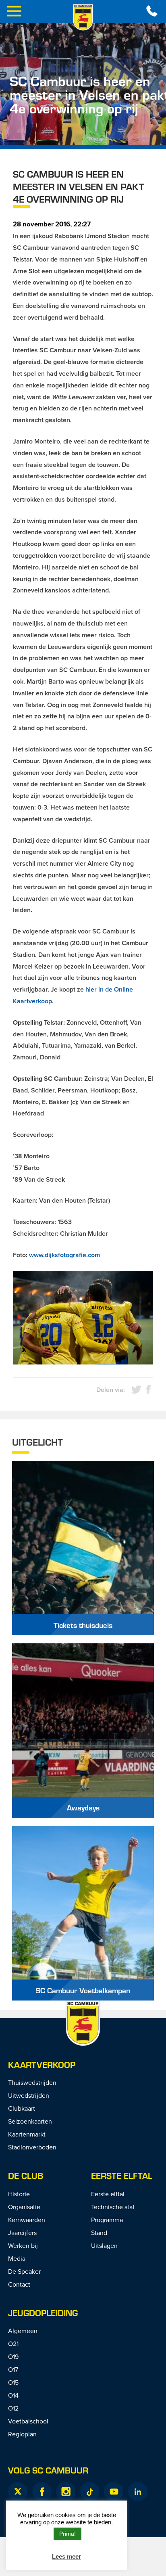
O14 (13, 2395)
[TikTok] (90, 2492)
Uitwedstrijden (29, 2095)
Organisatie (24, 2207)
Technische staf (113, 2207)
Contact (19, 2284)
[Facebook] (42, 2492)
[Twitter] (18, 2492)
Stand (99, 2233)
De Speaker (24, 2271)
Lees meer (66, 2556)
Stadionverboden (32, 2147)
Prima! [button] (67, 2534)
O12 (13, 2408)
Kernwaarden (27, 2220)
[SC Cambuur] (83, 17)
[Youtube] (114, 2492)
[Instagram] (66, 2492)
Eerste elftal (122, 2175)
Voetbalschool (28, 2421)
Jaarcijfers (22, 2233)
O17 (13, 2369)
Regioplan (22, 2434)
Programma (107, 2220)
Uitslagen (104, 2245)
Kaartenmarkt (27, 2134)
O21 (13, 2344)
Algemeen (23, 2331)
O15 (13, 2382)
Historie (19, 2194)
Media (17, 2258)
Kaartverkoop (42, 2064)
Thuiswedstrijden (32, 2082)
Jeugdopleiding (43, 2313)
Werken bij (23, 2245)
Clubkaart (22, 2108)
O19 (13, 2356)
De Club (26, 2175)
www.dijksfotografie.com (64, 1255)
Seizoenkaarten (30, 2121)
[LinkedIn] (138, 2492)
